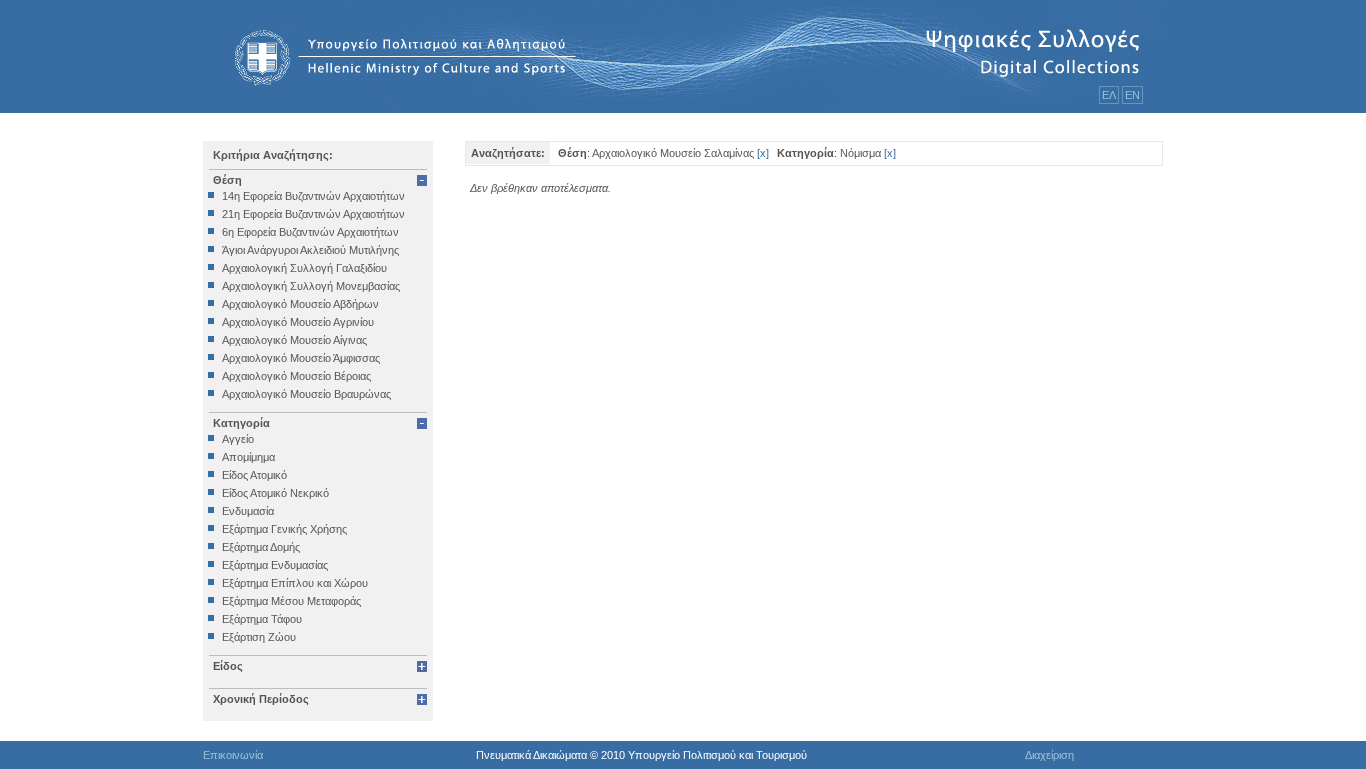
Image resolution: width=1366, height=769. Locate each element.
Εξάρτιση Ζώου (259, 637)
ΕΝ (1132, 95)
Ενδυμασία (248, 511)
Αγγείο (238, 439)
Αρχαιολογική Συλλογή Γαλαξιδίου (304, 268)
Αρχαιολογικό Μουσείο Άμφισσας (301, 358)
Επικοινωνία (233, 755)
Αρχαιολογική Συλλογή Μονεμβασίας (311, 286)
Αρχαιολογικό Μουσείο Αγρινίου (298, 322)
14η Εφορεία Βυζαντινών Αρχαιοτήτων (313, 196)
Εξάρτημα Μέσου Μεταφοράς (291, 601)
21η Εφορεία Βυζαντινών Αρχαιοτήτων (313, 214)
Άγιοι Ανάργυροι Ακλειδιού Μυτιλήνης (310, 250)
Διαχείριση (1049, 755)
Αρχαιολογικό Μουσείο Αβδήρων (300, 304)
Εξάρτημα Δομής (261, 547)
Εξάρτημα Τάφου (262, 619)
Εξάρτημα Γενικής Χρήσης (284, 529)
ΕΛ (1109, 95)
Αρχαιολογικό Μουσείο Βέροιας (296, 376)
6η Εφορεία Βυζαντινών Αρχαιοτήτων (310, 232)
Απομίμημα (248, 457)
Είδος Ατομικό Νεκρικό (275, 493)
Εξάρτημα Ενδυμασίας (275, 565)
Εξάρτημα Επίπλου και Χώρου (295, 583)
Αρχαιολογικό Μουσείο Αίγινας (294, 340)
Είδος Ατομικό (254, 475)
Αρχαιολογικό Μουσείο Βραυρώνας (306, 394)
